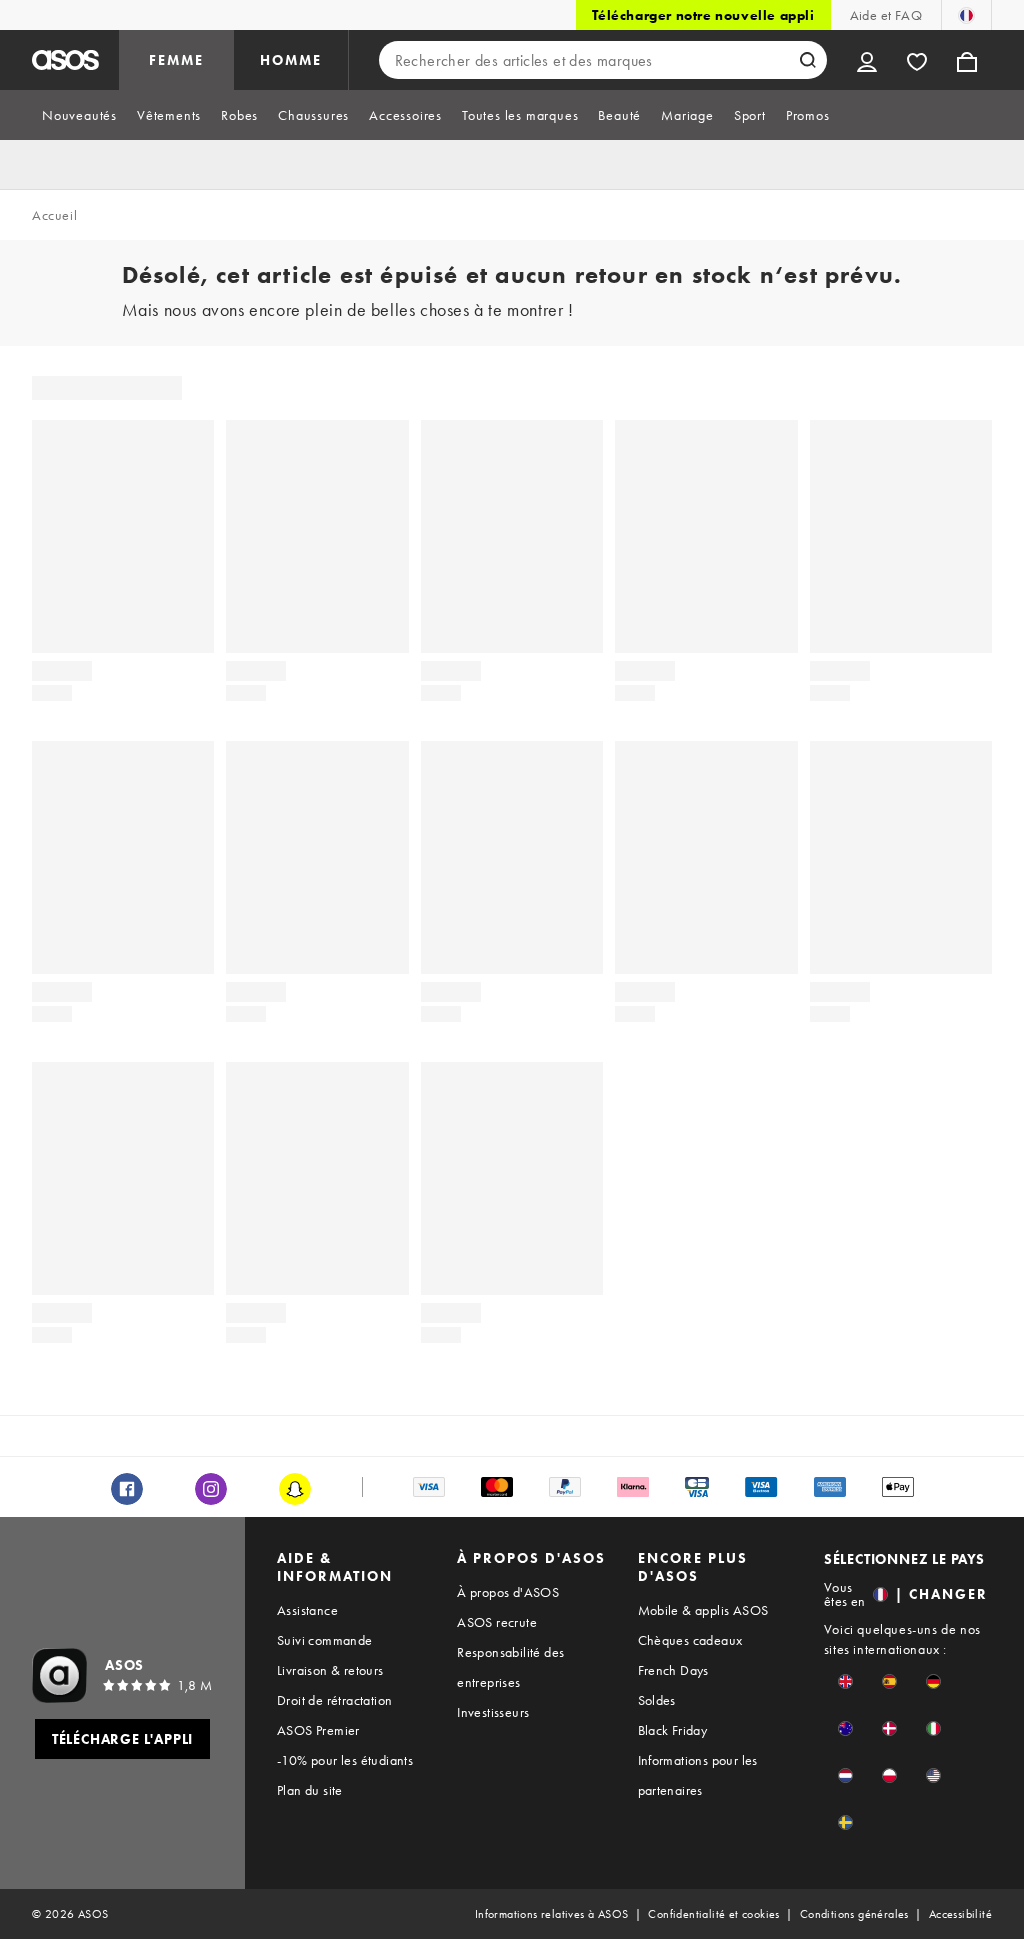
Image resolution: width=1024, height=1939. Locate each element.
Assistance (307, 1610)
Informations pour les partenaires (698, 1775)
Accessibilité (960, 1914)
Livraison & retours (330, 1670)
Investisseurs (493, 1712)
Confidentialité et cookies (713, 1914)
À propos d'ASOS (508, 1592)
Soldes (657, 1700)
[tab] (79, 115)
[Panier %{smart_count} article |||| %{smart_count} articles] (967, 60)
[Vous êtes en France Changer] (966, 15)
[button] (845, 1681)
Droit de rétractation (334, 1700)
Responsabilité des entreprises (510, 1667)
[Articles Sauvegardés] (917, 60)
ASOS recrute (497, 1622)
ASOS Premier (318, 1730)
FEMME (176, 60)
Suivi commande (325, 1640)
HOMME (291, 60)
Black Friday (673, 1730)
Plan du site (310, 1790)
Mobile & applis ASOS (703, 1610)
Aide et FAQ (886, 15)
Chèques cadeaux (690, 1640)
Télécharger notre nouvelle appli (703, 15)
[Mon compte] (867, 60)
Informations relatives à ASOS (552, 1914)
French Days (673, 1670)
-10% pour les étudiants (345, 1760)
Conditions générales (854, 1914)
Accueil (54, 215)
